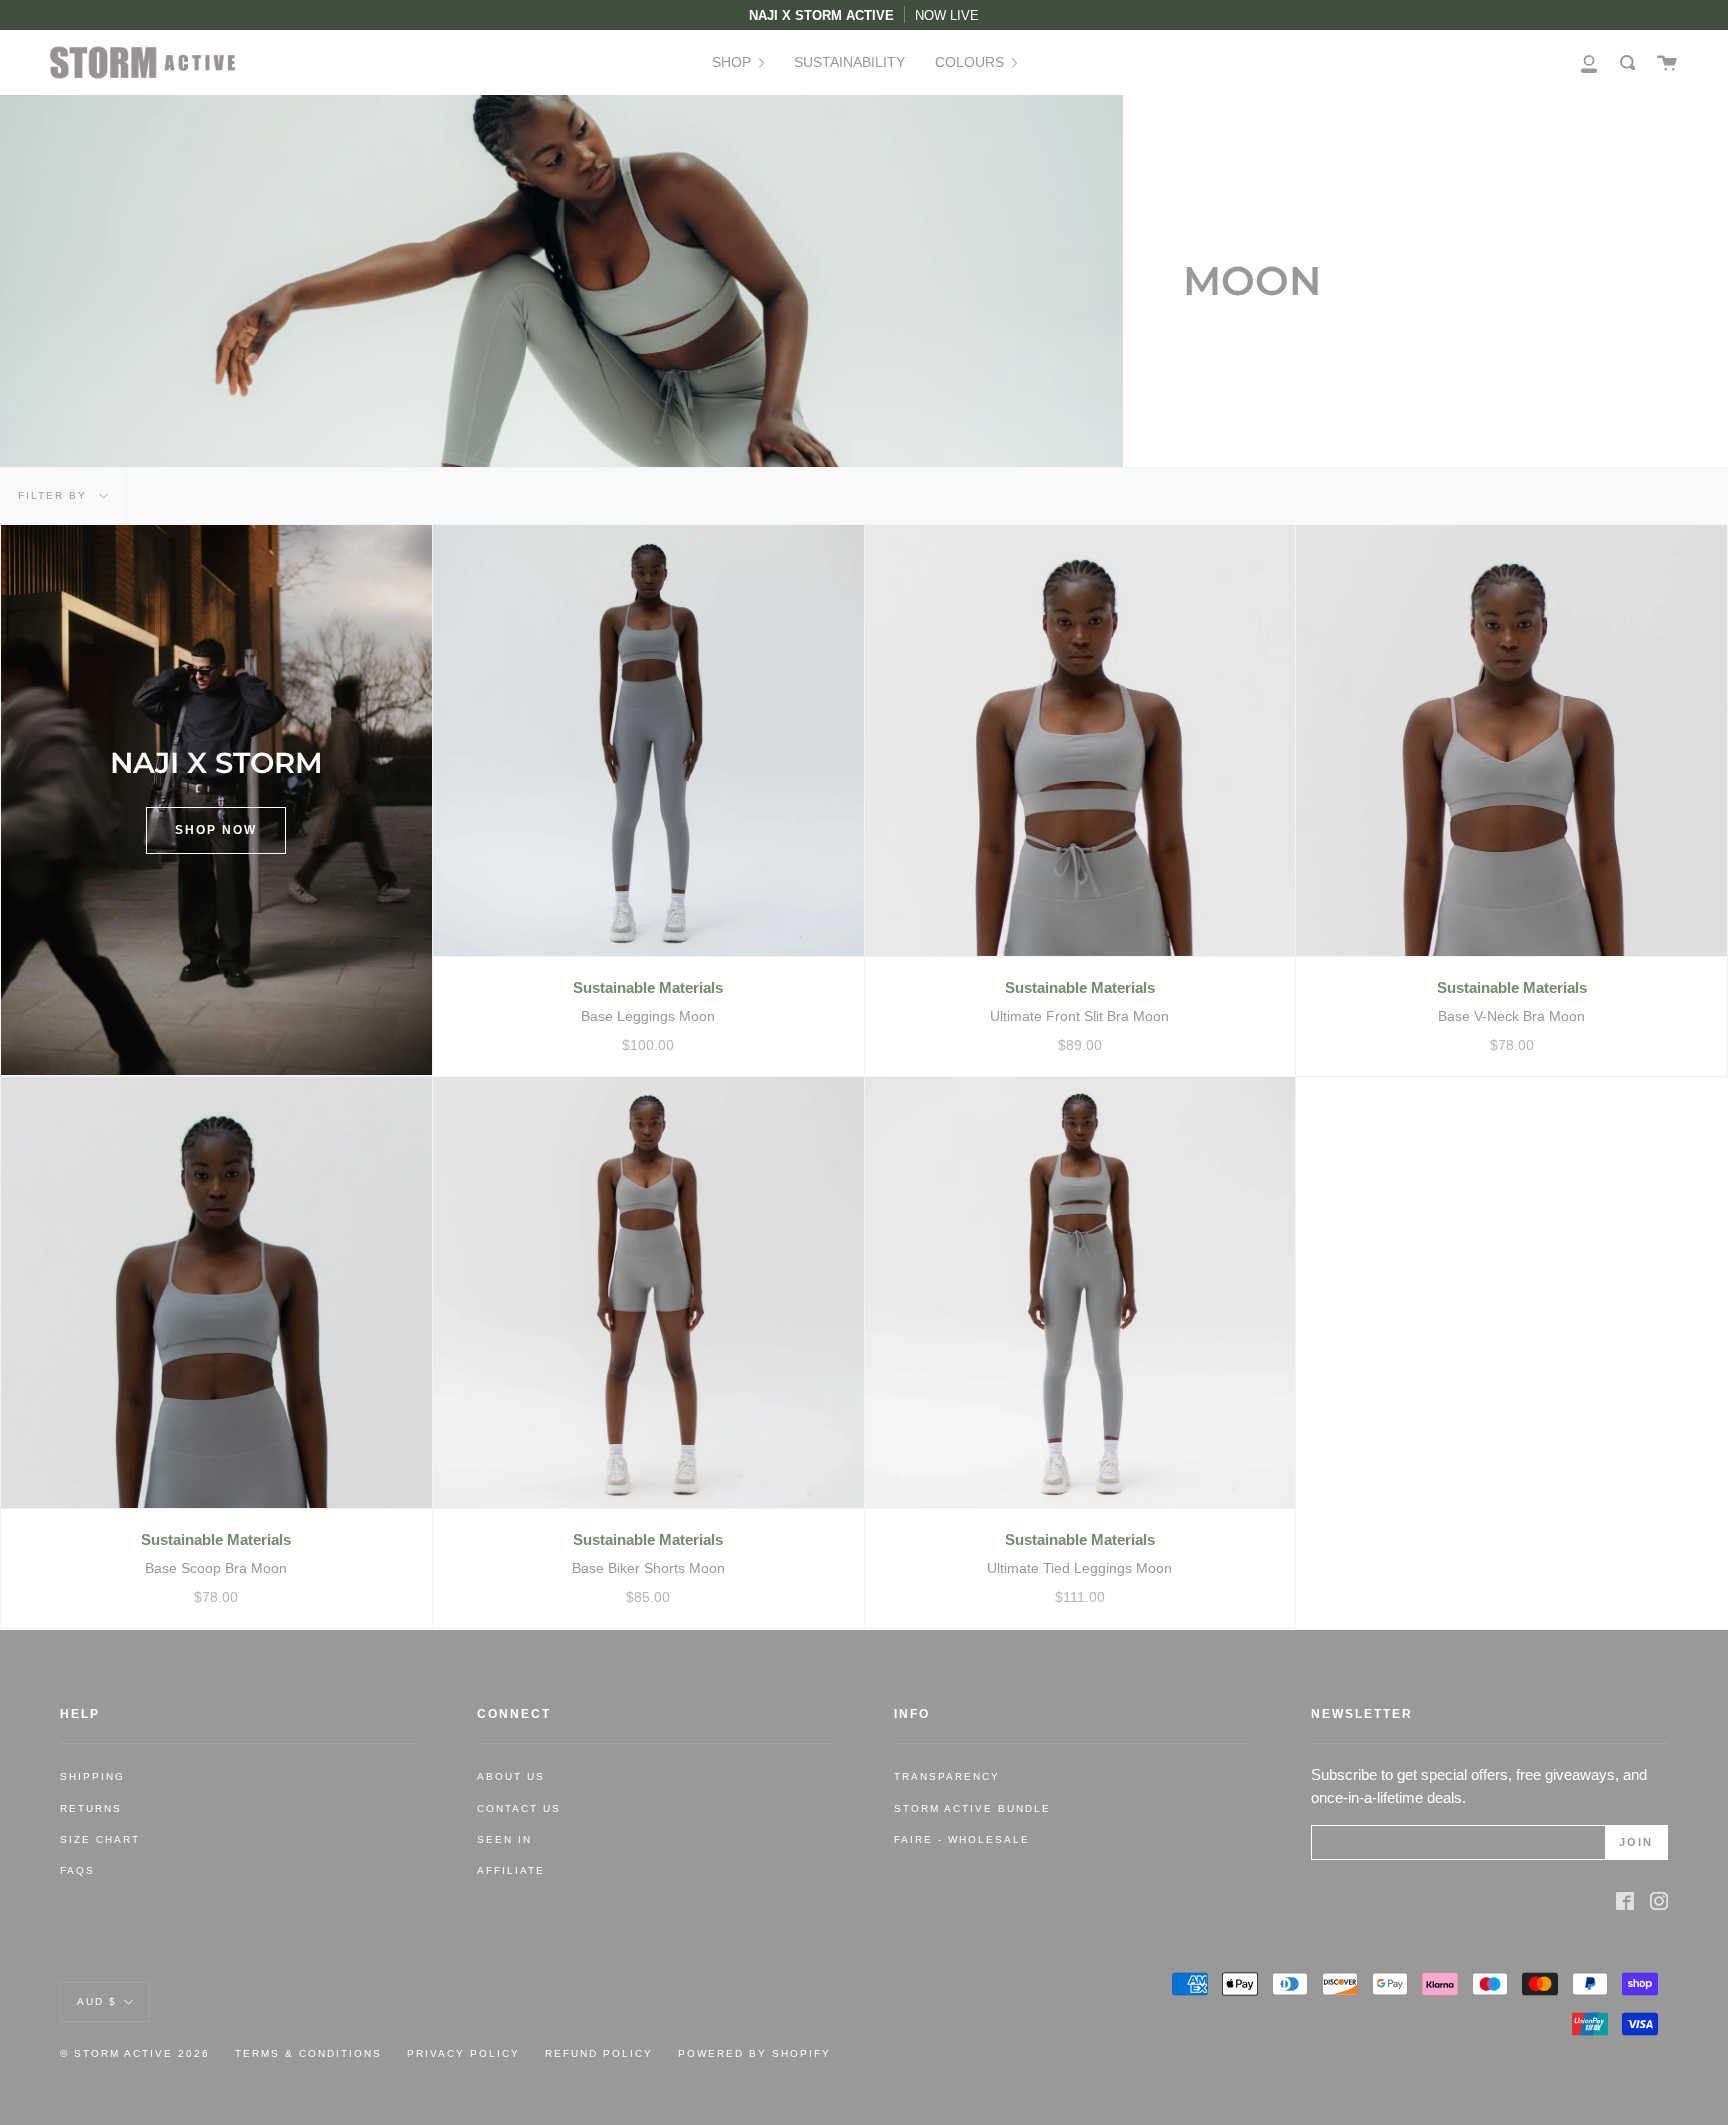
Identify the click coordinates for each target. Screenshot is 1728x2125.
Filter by (55, 495)
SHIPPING (92, 1776)
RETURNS (91, 1808)
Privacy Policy (463, 2053)
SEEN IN (504, 1839)
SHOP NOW (216, 830)
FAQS (77, 1870)
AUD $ (97, 2000)
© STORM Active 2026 (135, 2053)
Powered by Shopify (754, 2053)
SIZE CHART (100, 1839)
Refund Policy (599, 2053)
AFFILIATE (511, 1870)
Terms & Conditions (308, 2053)
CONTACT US (519, 1808)
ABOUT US (511, 1776)
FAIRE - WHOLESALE (962, 1839)
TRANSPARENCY (947, 1776)
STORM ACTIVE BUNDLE (972, 1808)
